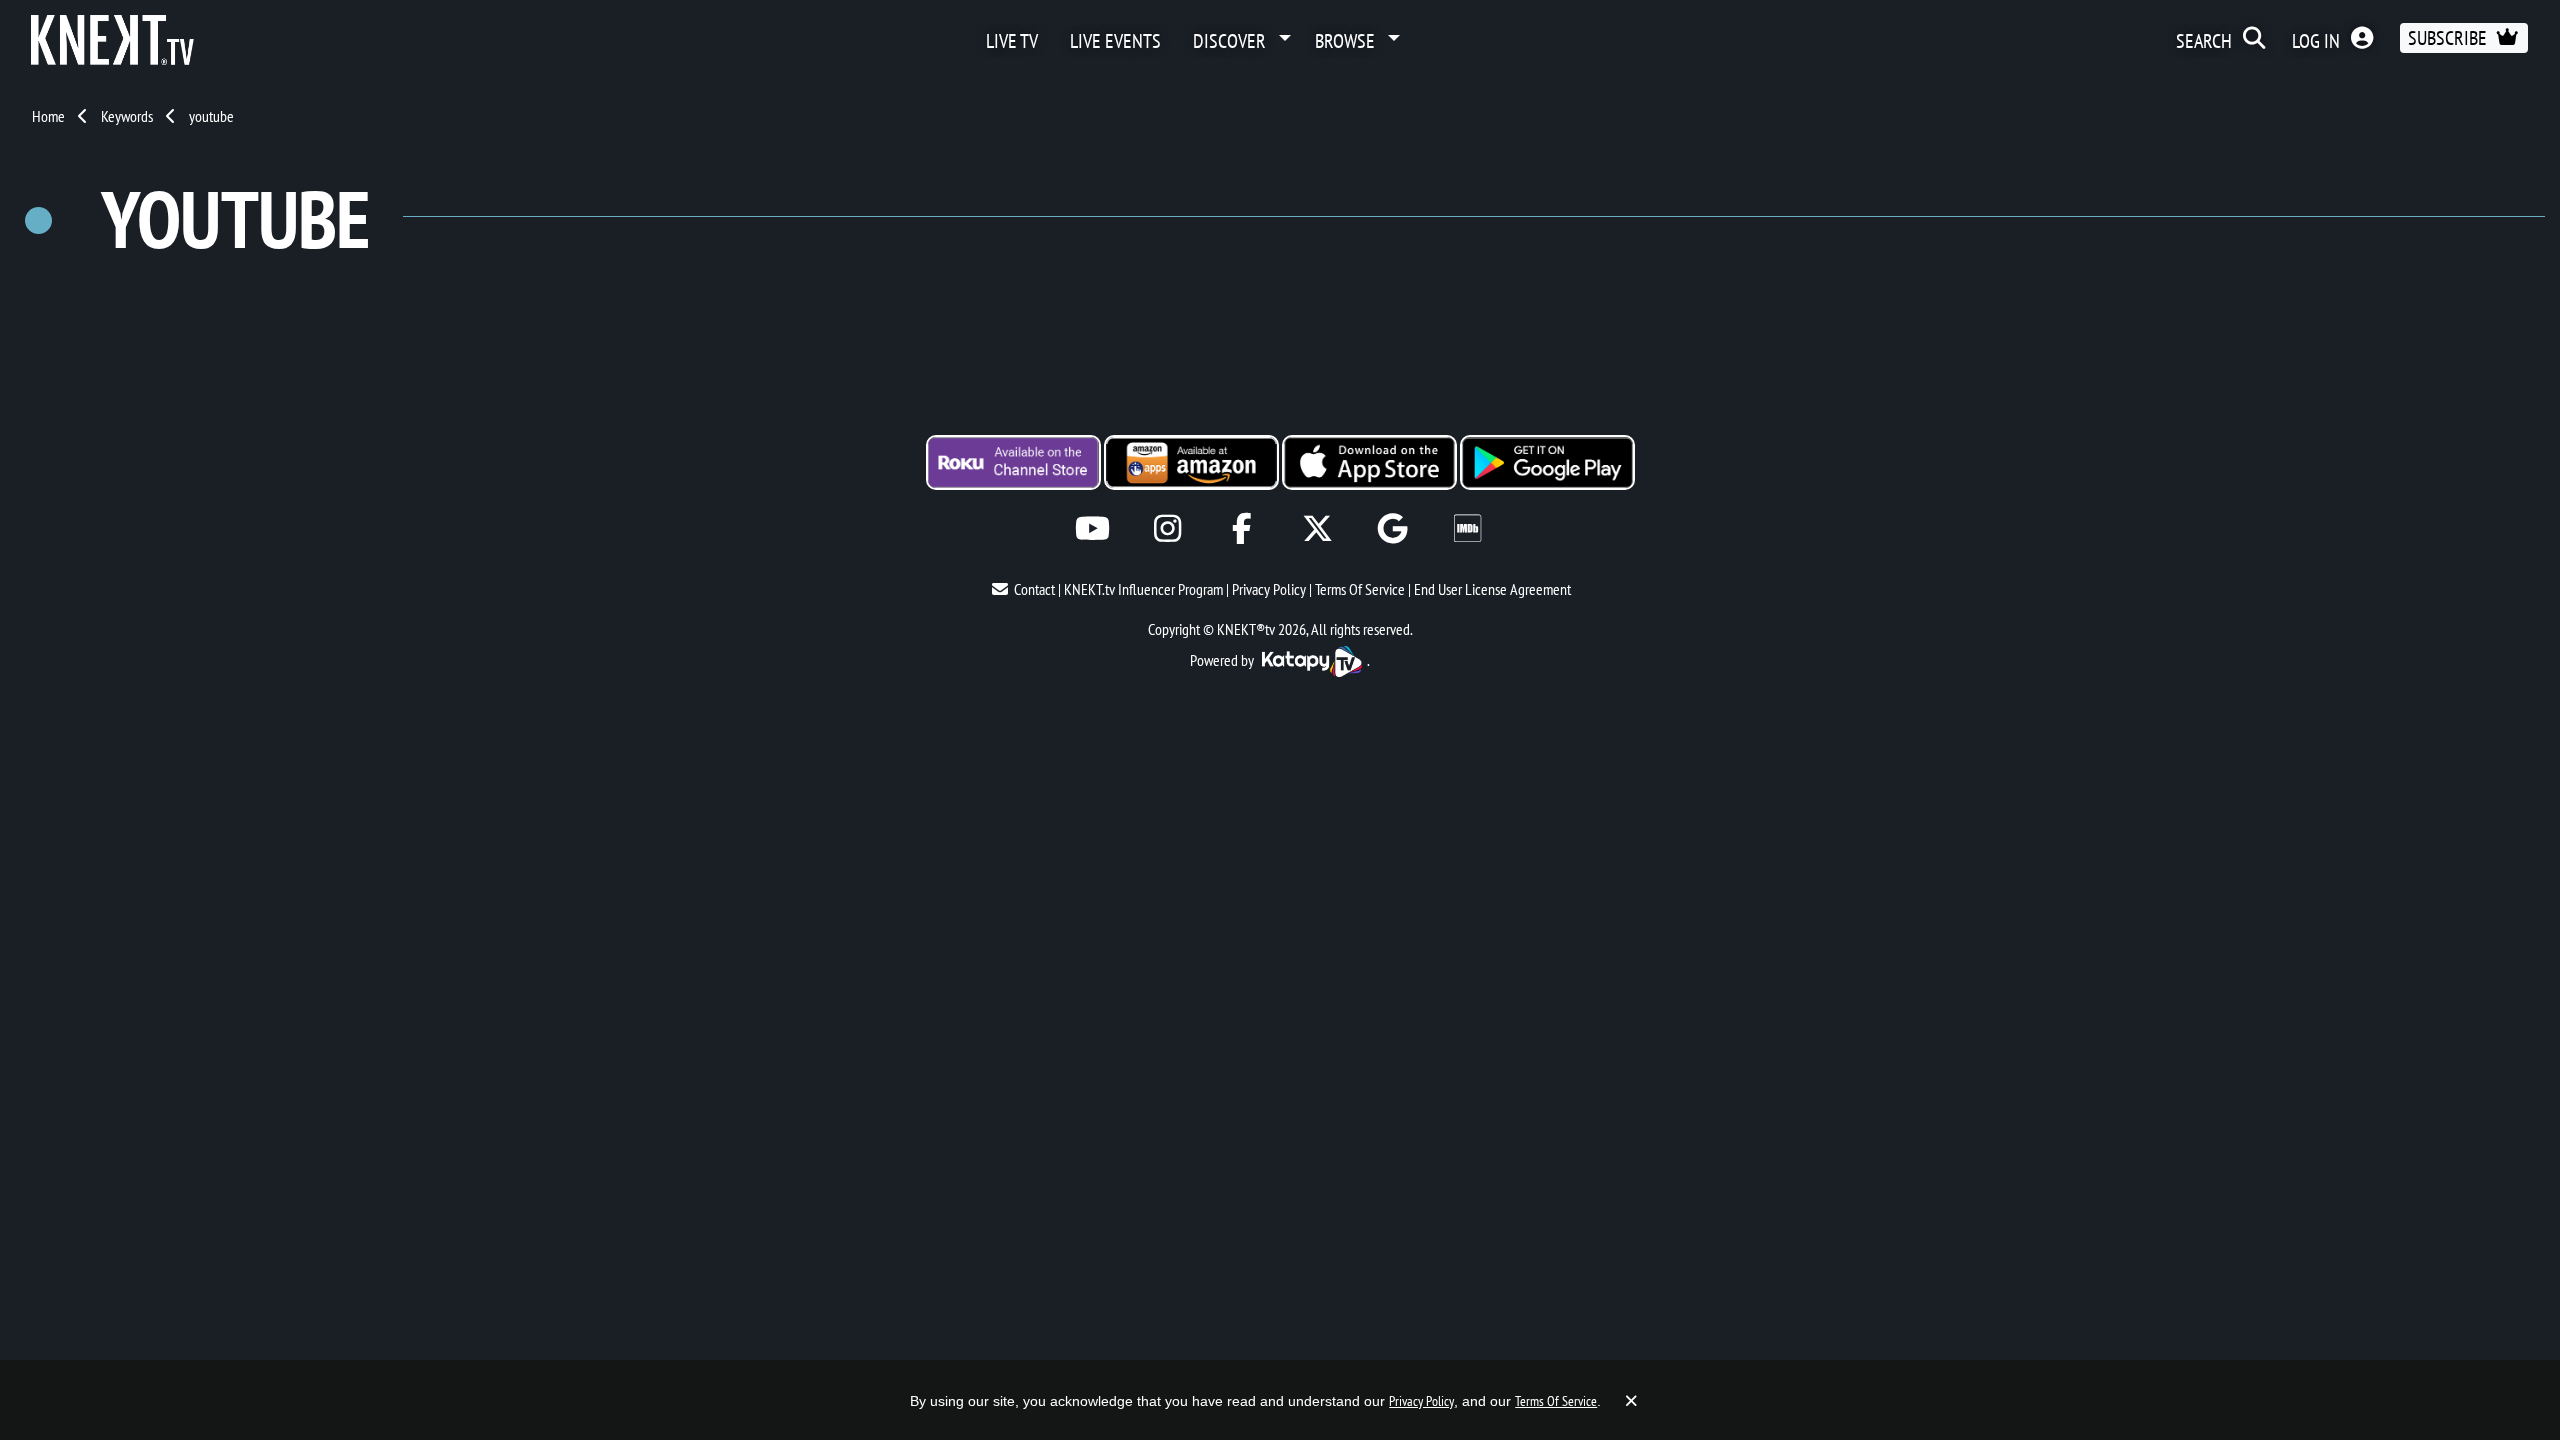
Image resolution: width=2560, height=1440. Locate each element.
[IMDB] (1467, 528)
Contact (1034, 589)
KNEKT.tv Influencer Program (1143, 589)
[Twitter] (1317, 528)
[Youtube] (1092, 528)
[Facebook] (1242, 528)
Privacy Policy (1269, 589)
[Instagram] (1167, 528)
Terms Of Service (1360, 589)
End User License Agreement (1492, 589)
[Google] (1392, 528)
